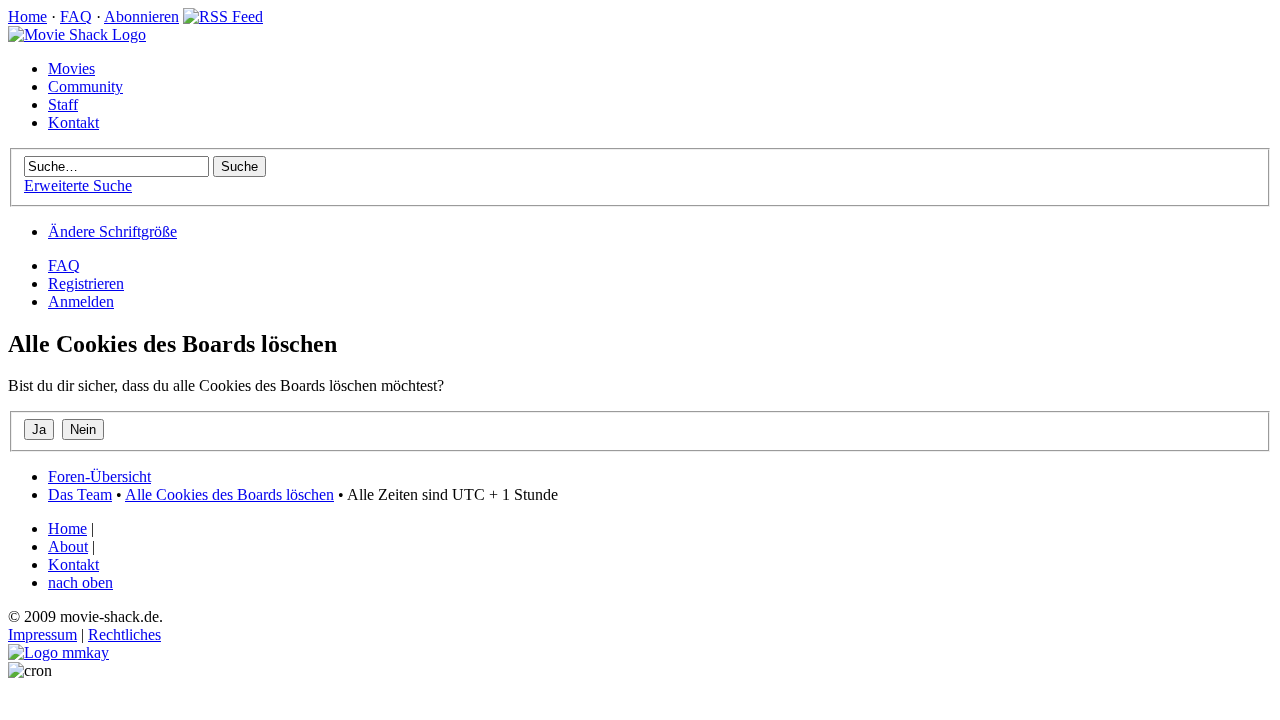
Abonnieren (141, 16)
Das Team (80, 494)
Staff (63, 104)
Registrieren (86, 283)
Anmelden (81, 301)
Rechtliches (124, 634)
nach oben (80, 582)
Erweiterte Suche (78, 185)
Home (27, 16)
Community (85, 86)
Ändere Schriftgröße (112, 231)
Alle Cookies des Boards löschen (229, 494)
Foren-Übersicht (99, 476)
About (68, 546)
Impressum (42, 634)
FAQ (76, 16)
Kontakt (73, 122)
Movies (71, 68)
